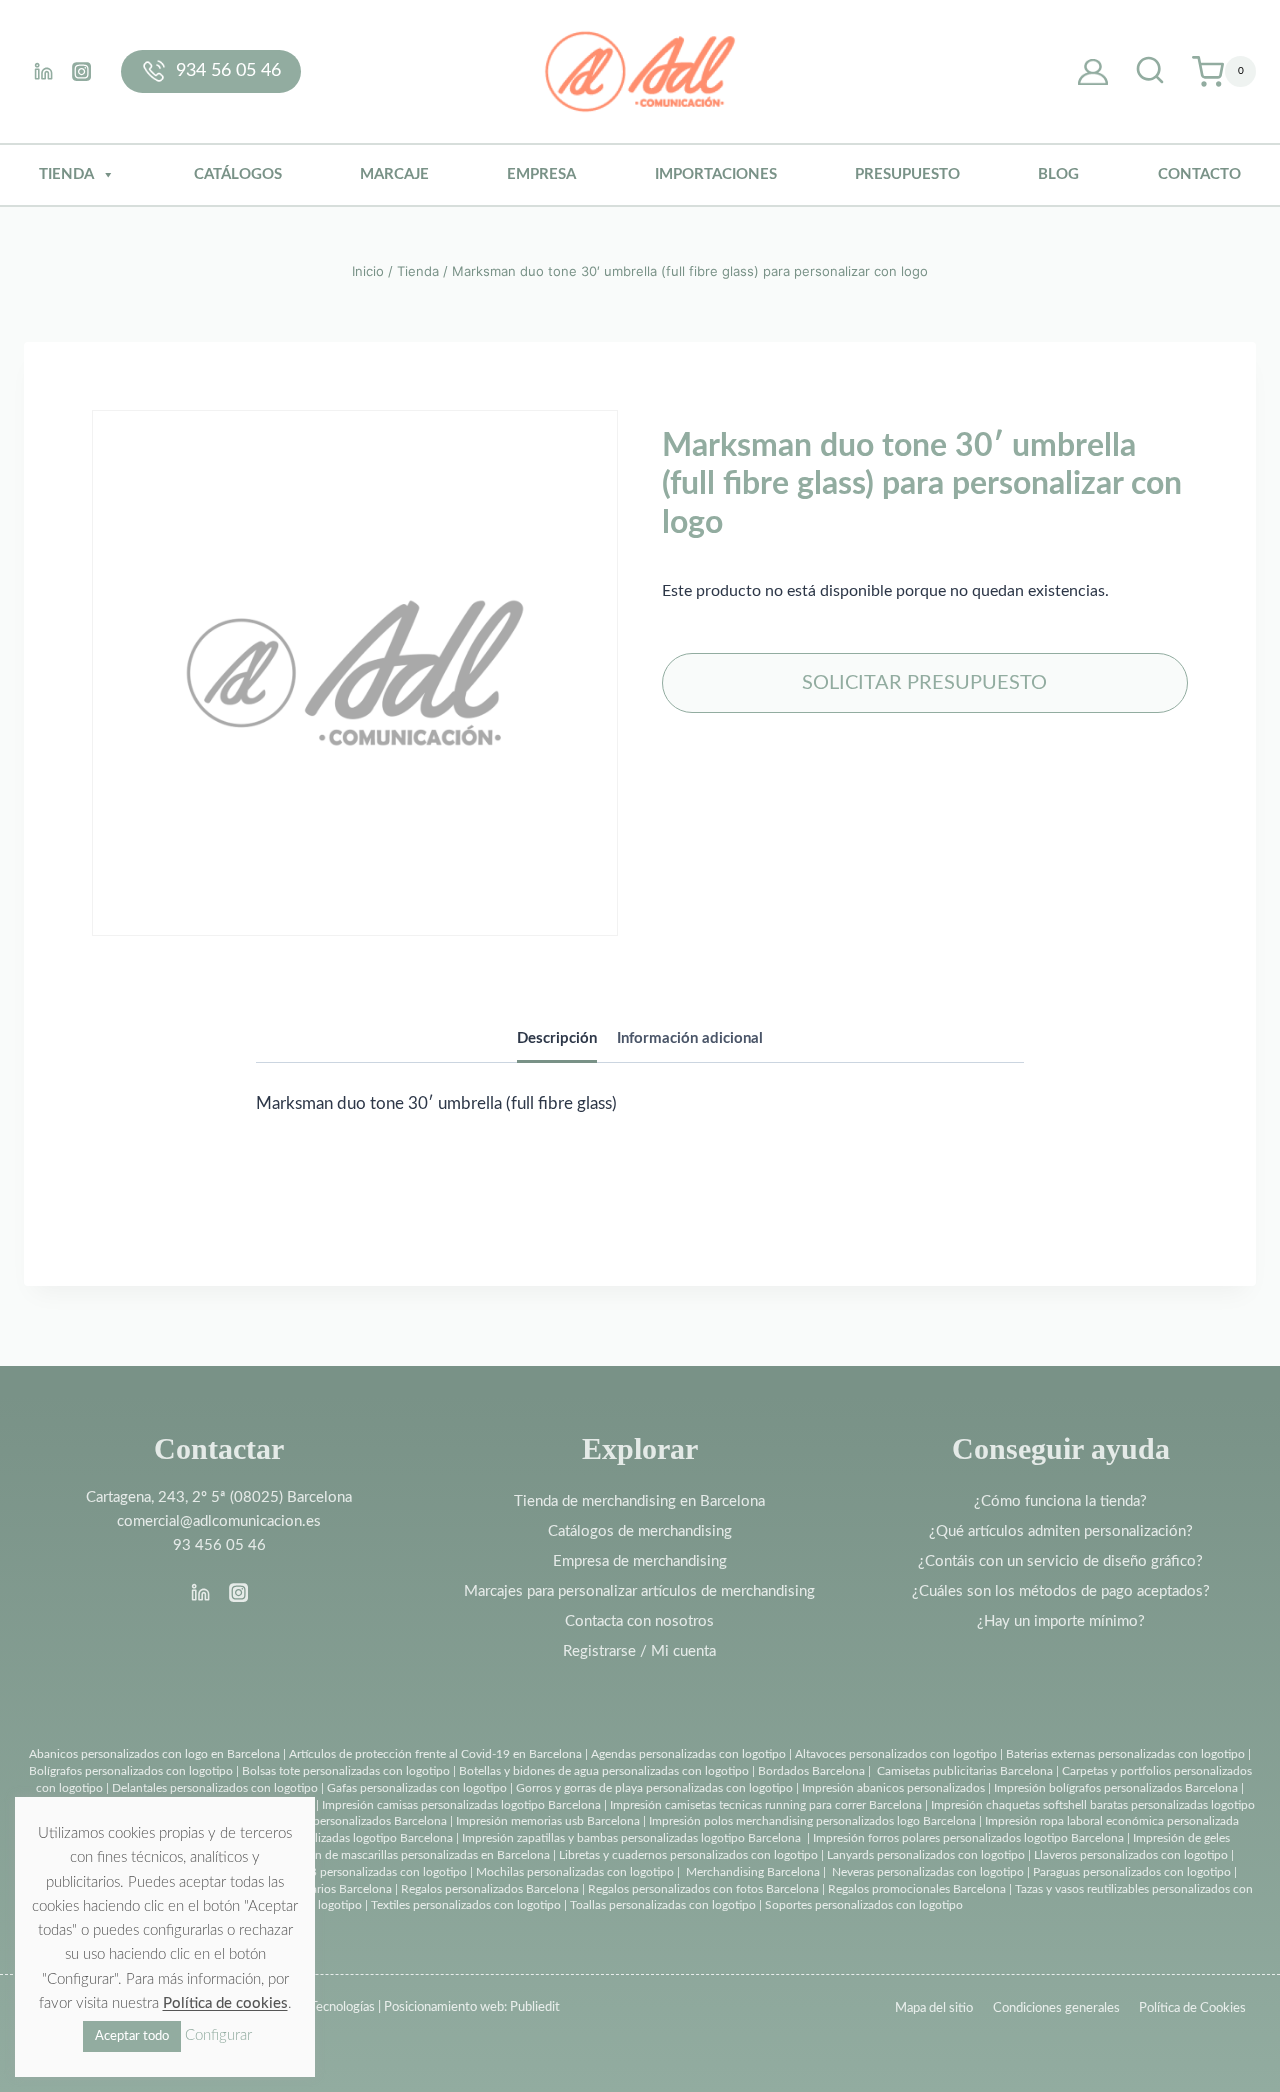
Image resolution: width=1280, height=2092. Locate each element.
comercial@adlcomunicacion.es (219, 1521)
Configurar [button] (218, 2035)
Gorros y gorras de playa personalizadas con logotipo (654, 1788)
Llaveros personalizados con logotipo (1131, 1855)
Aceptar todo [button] (132, 2036)
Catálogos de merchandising (640, 1531)
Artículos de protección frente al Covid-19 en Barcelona (435, 1754)
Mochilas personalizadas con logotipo (575, 1872)
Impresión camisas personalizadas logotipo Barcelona (461, 1805)
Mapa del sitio (934, 2008)
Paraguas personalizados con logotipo (1132, 1872)
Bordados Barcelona (811, 1771)
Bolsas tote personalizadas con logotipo (346, 1771)
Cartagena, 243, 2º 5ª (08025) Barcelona (219, 1497)
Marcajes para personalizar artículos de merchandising (639, 1591)
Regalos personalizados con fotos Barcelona (703, 1889)
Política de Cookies (1192, 2008)
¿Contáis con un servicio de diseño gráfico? (1060, 1561)
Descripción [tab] (557, 1038)
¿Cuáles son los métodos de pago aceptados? (1061, 1591)
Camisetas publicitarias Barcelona (965, 1771)
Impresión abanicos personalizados (895, 1788)
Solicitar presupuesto (924, 683)
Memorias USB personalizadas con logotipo (352, 1872)
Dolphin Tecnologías (319, 2007)
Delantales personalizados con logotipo (215, 1788)
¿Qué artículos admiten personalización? (1061, 1531)
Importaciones (716, 174)
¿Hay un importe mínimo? (1061, 1621)
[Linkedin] (43, 71)
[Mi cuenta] (1093, 72)
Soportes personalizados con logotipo (864, 1905)
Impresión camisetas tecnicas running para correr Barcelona (766, 1805)
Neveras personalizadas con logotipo (928, 1872)
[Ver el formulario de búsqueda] (1150, 72)
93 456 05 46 (219, 1545)
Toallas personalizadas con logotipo (663, 1905)
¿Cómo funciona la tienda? (1060, 1501)
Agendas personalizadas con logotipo (688, 1754)
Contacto (1199, 174)
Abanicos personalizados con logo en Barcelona (154, 1754)
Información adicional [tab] (690, 1038)
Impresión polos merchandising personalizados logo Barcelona (812, 1821)
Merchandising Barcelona (753, 1872)
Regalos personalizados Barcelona (490, 1889)
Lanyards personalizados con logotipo (926, 1855)
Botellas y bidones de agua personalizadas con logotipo (604, 1771)
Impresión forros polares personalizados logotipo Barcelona (968, 1838)
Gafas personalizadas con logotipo (415, 1788)
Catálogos (238, 174)
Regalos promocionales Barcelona (917, 1889)
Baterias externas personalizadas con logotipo (1125, 1754)
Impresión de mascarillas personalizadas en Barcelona (410, 1855)
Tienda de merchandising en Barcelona (639, 1501)
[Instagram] (81, 71)
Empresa (541, 174)
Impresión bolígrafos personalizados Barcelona (1116, 1788)
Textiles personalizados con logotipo (466, 1905)
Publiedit (535, 2007)
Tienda (66, 174)
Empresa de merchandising (640, 1561)
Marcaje (394, 174)
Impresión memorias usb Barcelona (548, 1821)
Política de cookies (225, 2003)
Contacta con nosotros (639, 1621)
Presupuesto (907, 174)
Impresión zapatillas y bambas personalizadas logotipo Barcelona (631, 1838)
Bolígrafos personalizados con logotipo (131, 1771)
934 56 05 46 (228, 71)
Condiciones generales (1056, 2008)
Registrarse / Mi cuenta (639, 1651)
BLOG (1058, 174)
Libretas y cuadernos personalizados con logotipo (688, 1855)
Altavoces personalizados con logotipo (896, 1754)
